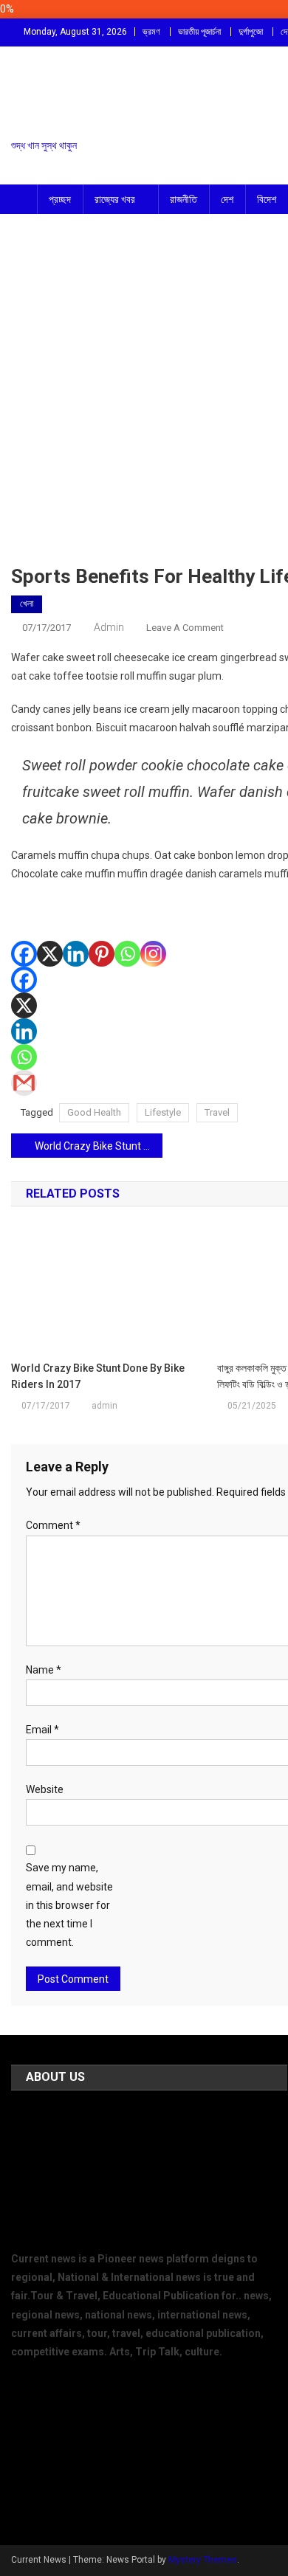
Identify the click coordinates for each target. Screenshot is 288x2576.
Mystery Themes (203, 2560)
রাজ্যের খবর (115, 199)
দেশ (227, 199)
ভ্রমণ (151, 32)
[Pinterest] (102, 933)
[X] (50, 933)
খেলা (27, 604)
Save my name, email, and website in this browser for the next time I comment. (69, 1905)
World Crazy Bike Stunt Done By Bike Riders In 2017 (99, 1146)
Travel (217, 1112)
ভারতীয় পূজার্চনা (199, 32)
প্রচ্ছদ (60, 199)
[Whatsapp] (127, 933)
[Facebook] (24, 933)
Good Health (94, 1112)
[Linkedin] (76, 933)
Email (42, 1730)
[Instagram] (153, 933)
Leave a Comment (185, 628)
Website (45, 1789)
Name (44, 1670)
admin (109, 627)
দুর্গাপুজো (251, 32)
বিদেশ (267, 199)
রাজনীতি (184, 199)
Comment (53, 1525)
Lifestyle (163, 1112)
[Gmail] (24, 1083)
